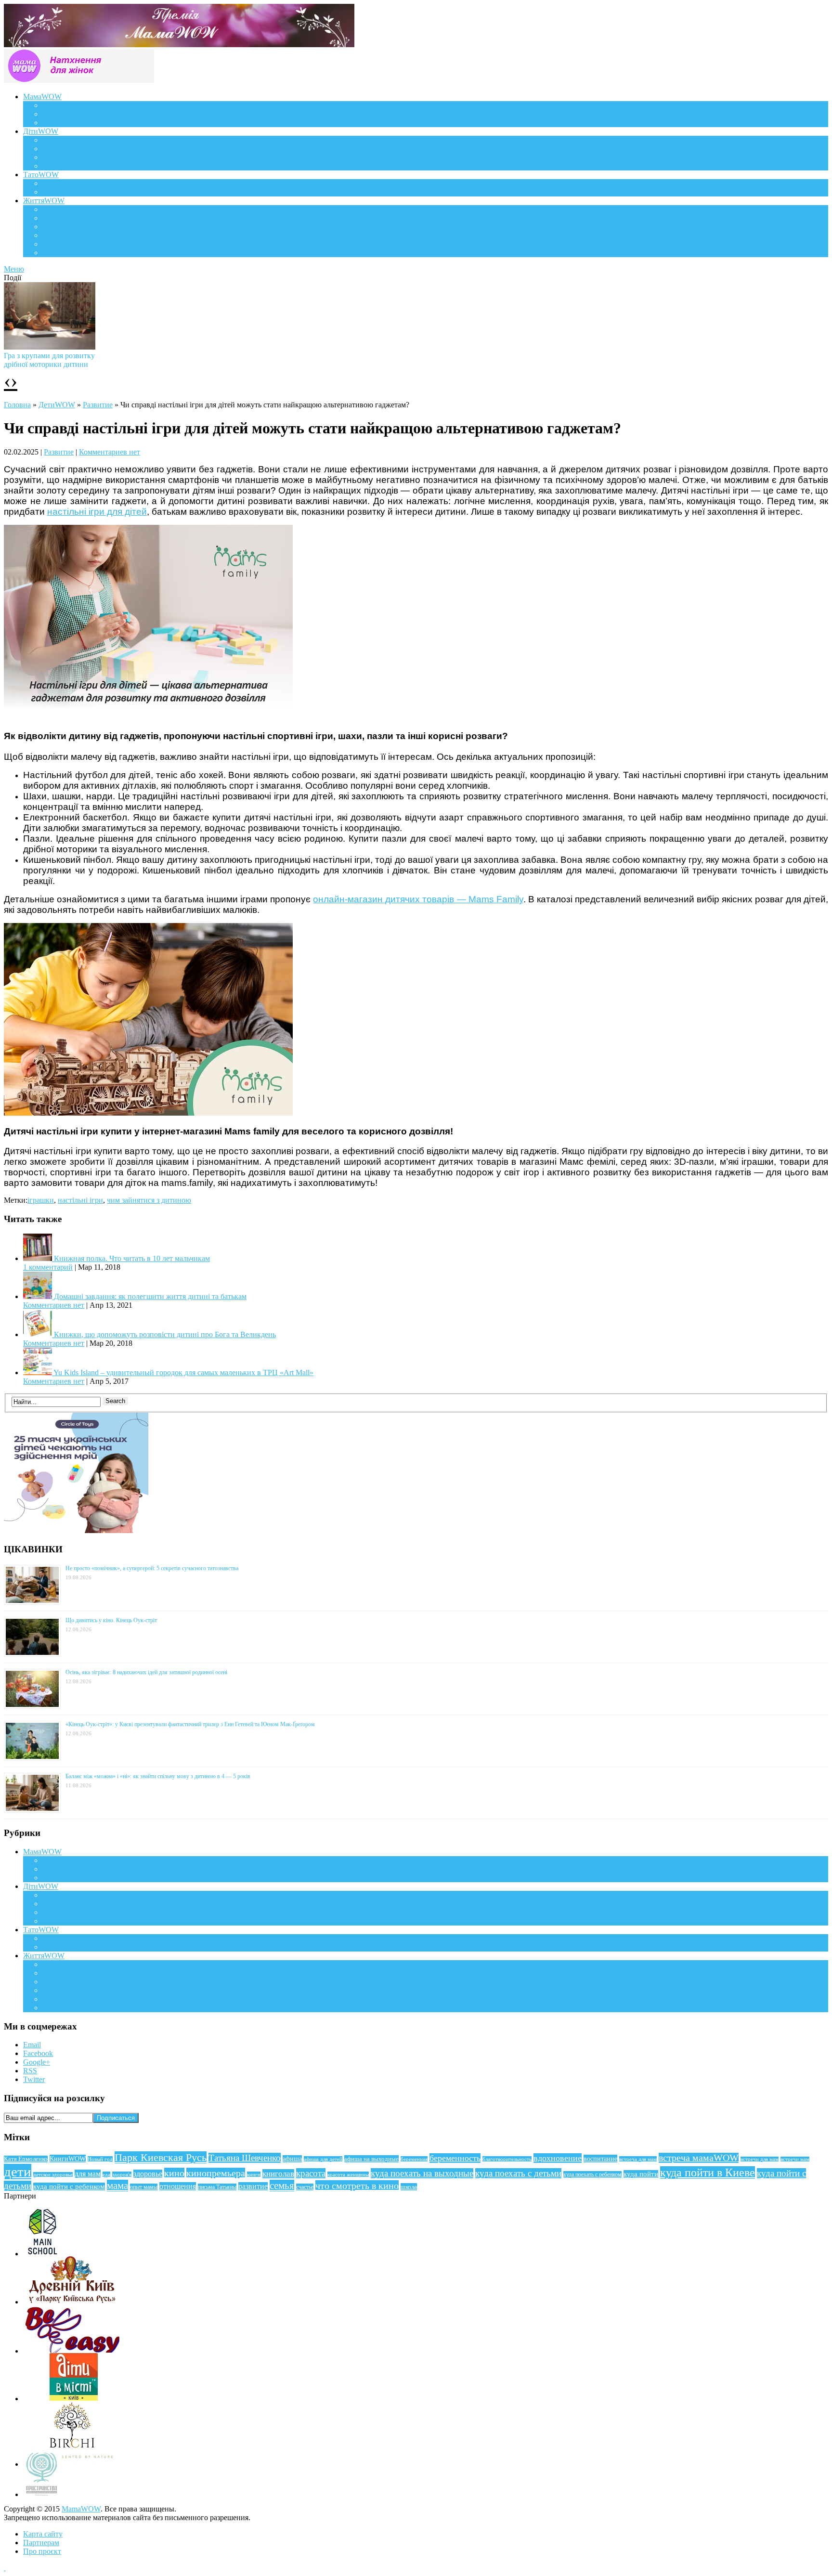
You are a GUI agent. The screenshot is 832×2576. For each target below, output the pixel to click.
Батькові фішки (67, 183)
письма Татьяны (217, 2187)
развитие (253, 2186)
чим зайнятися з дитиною (149, 1200)
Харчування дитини (76, 166)
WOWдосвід (63, 114)
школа (409, 2187)
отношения (178, 2186)
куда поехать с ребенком (592, 2174)
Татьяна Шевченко (245, 2158)
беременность (455, 2158)
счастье (305, 2187)
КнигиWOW (68, 2159)
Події (51, 209)
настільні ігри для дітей (97, 512)
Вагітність (59, 105)
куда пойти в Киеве (708, 2173)
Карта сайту (43, 2534)
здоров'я (122, 2174)
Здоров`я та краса (71, 123)
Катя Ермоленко (26, 2159)
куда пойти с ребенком (69, 2186)
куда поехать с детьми (518, 2173)
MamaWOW (81, 2509)
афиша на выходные (371, 2159)
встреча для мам (638, 2159)
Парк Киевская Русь (161, 2157)
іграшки (41, 1200)
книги (254, 2174)
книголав (278, 2174)
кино (174, 2173)
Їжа (48, 244)
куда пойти (641, 2174)
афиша (292, 2159)
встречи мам (795, 2159)
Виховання (60, 149)
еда (106, 2174)
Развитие (98, 405)
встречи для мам (760, 2159)
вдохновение (558, 2158)
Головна (17, 405)
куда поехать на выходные (422, 2173)
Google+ (37, 2062)
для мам (88, 2174)
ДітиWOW (41, 131)
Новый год (100, 2159)
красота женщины (348, 2174)
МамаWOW (42, 97)
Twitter (34, 2079)
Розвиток (58, 157)
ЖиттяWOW (44, 201)
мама (117, 2186)
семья (282, 2186)
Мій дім (55, 253)
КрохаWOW (63, 140)
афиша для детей (323, 2159)
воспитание (600, 2159)
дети (18, 2172)
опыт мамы (144, 2187)
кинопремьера (216, 2173)
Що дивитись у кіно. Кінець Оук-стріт (111, 1620)
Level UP (57, 235)
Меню (14, 269)
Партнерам (41, 2543)
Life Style (57, 218)
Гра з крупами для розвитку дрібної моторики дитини (49, 360)
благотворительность (507, 2159)
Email (32, 2045)
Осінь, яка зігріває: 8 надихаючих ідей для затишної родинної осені (146, 1672)
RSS (30, 2071)
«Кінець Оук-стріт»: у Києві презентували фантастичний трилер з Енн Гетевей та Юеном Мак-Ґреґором (190, 1724)
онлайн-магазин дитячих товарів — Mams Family (418, 899)
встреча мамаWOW (699, 2158)
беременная (414, 2159)
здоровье (148, 2174)
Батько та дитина (70, 192)
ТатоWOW (41, 175)
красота (311, 2173)
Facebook (38, 2053)
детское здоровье (53, 2175)
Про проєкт (42, 2551)
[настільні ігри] (148, 1113)
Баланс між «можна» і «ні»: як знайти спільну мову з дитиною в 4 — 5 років (158, 1776)
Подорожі (58, 227)
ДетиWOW (57, 405)
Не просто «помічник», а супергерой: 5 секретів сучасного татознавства (152, 1568)
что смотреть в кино (357, 2186)
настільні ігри (80, 1200)
